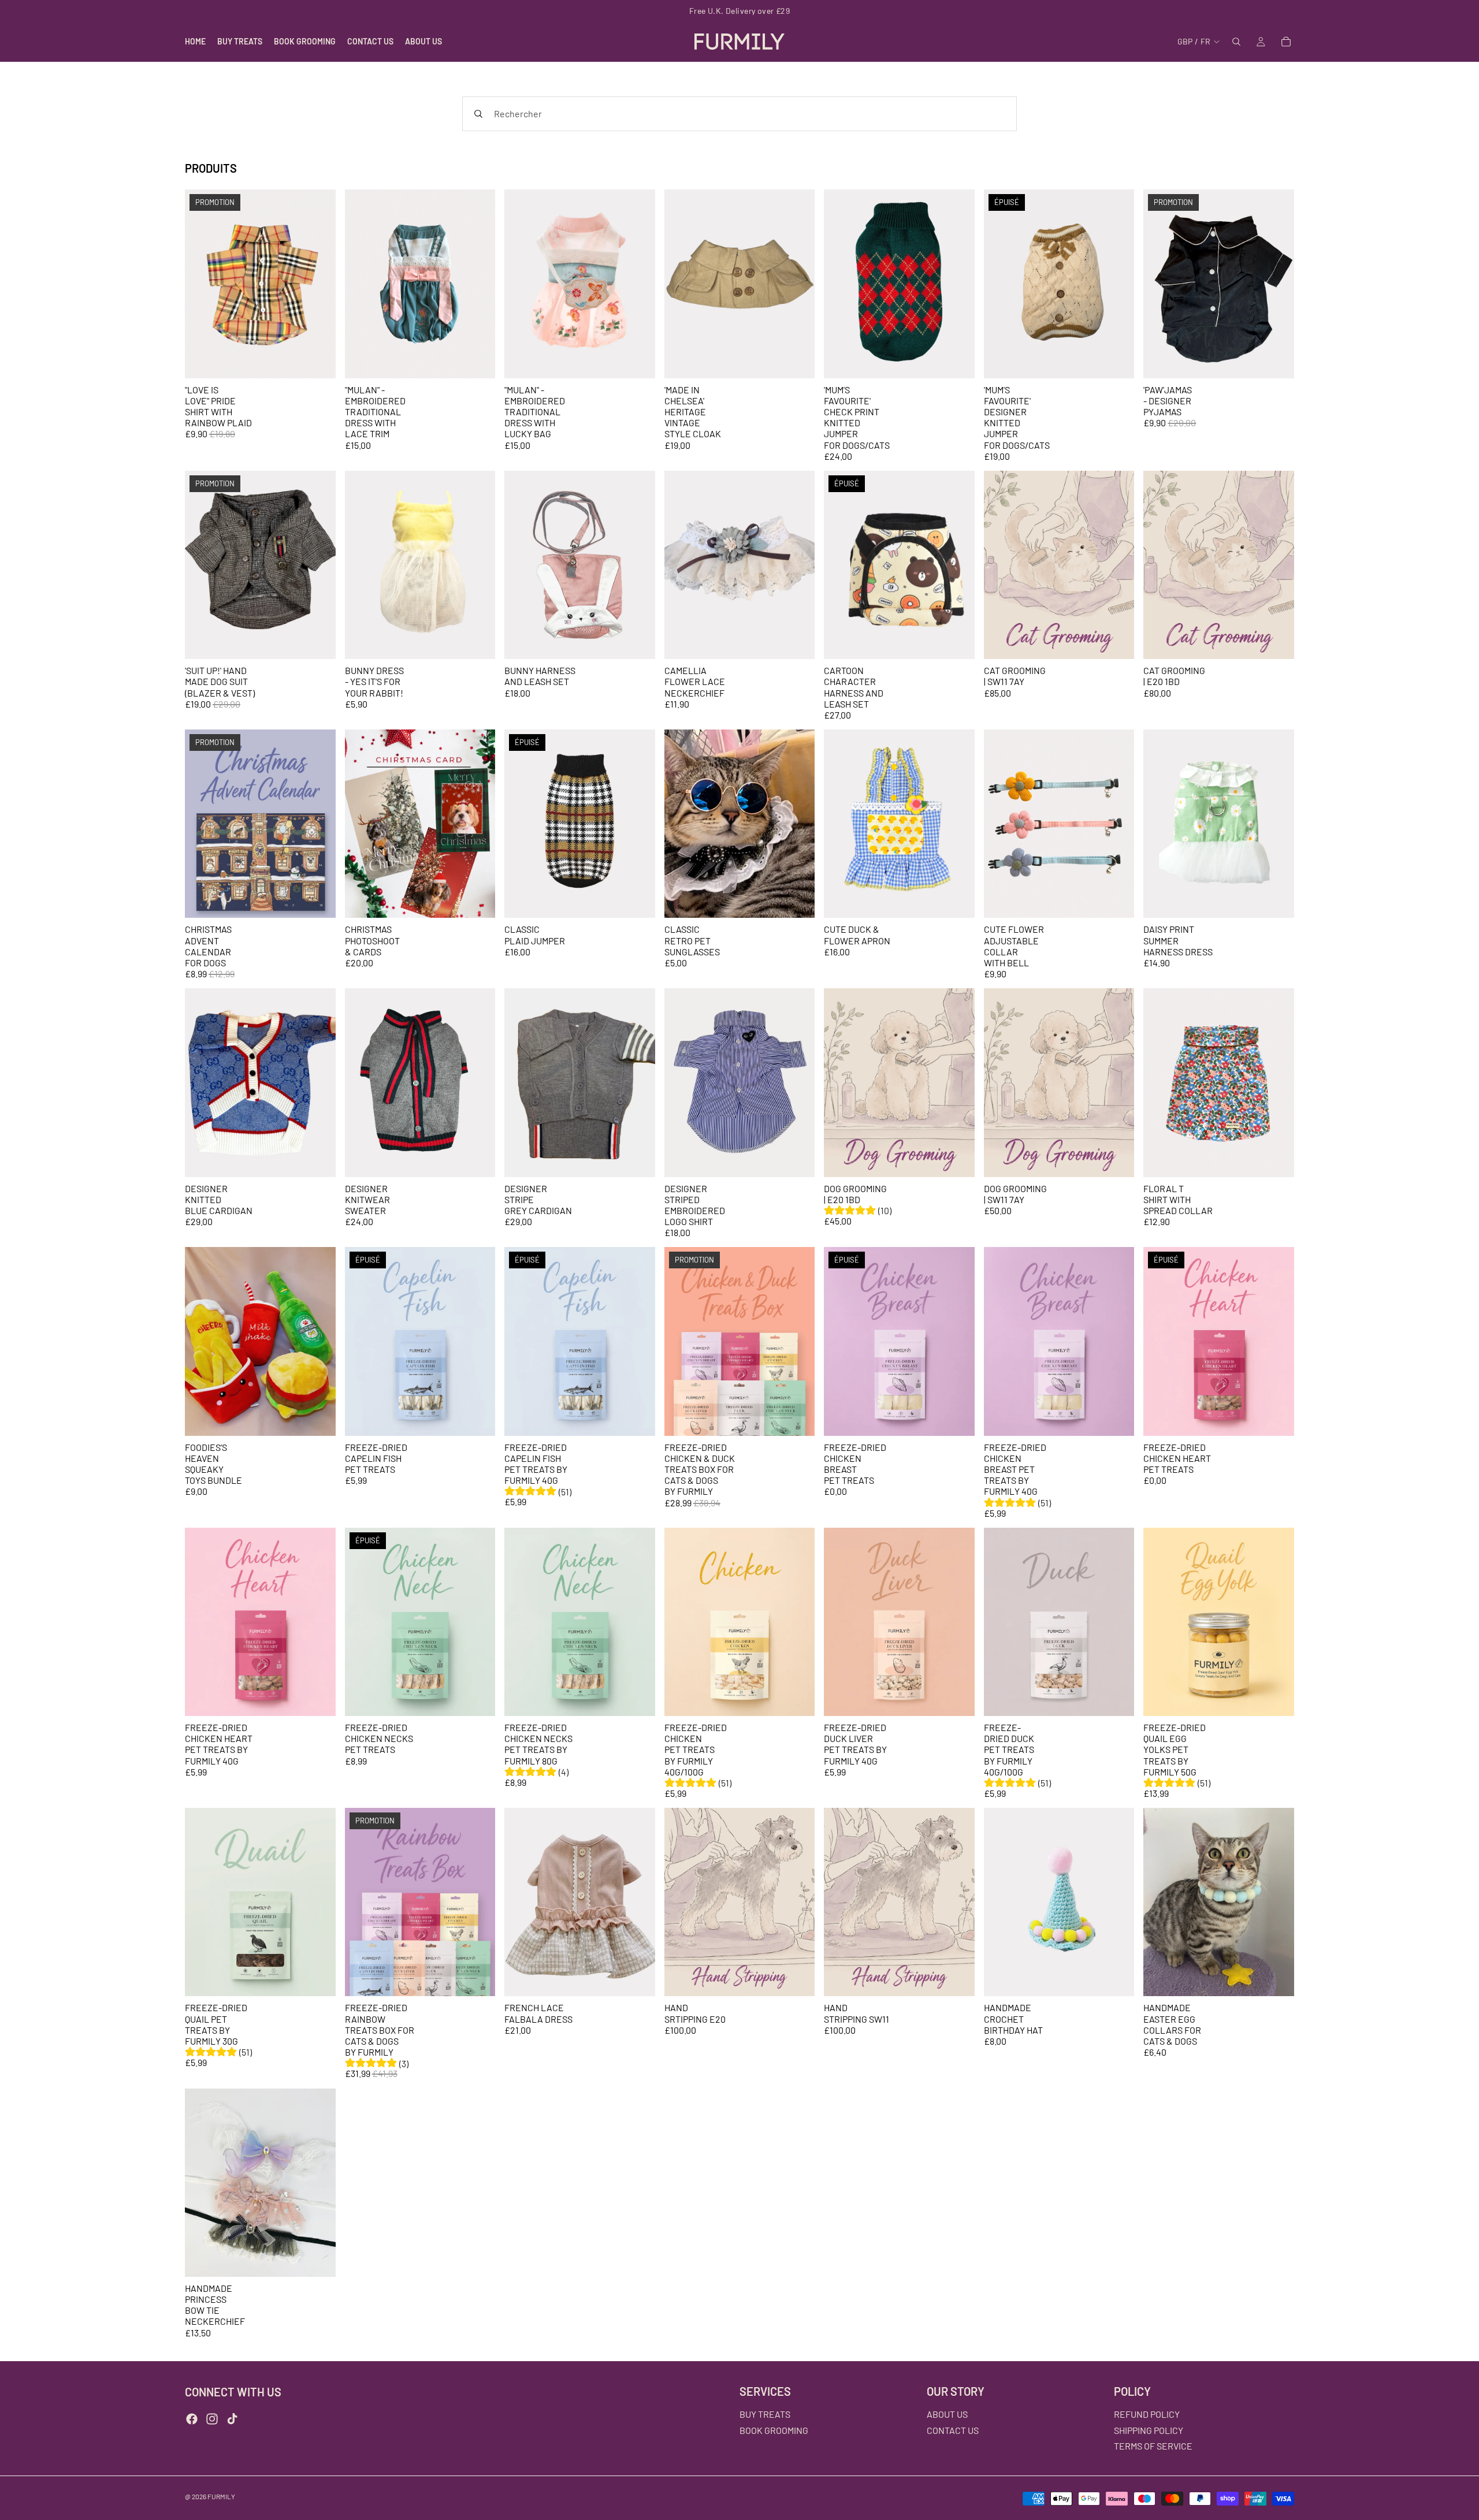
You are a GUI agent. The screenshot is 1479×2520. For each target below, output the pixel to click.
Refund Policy (1147, 2414)
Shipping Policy (1149, 2430)
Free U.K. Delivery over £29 (739, 11)
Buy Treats (765, 2414)
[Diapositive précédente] (202, 284)
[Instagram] (212, 2419)
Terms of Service (1153, 2446)
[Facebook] (192, 2419)
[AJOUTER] (318, 900)
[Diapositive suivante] (318, 284)
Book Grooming (774, 2430)
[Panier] (1286, 42)
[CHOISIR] (318, 360)
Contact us (953, 2430)
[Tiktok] (232, 2419)
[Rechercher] (1236, 42)
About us (947, 2414)
